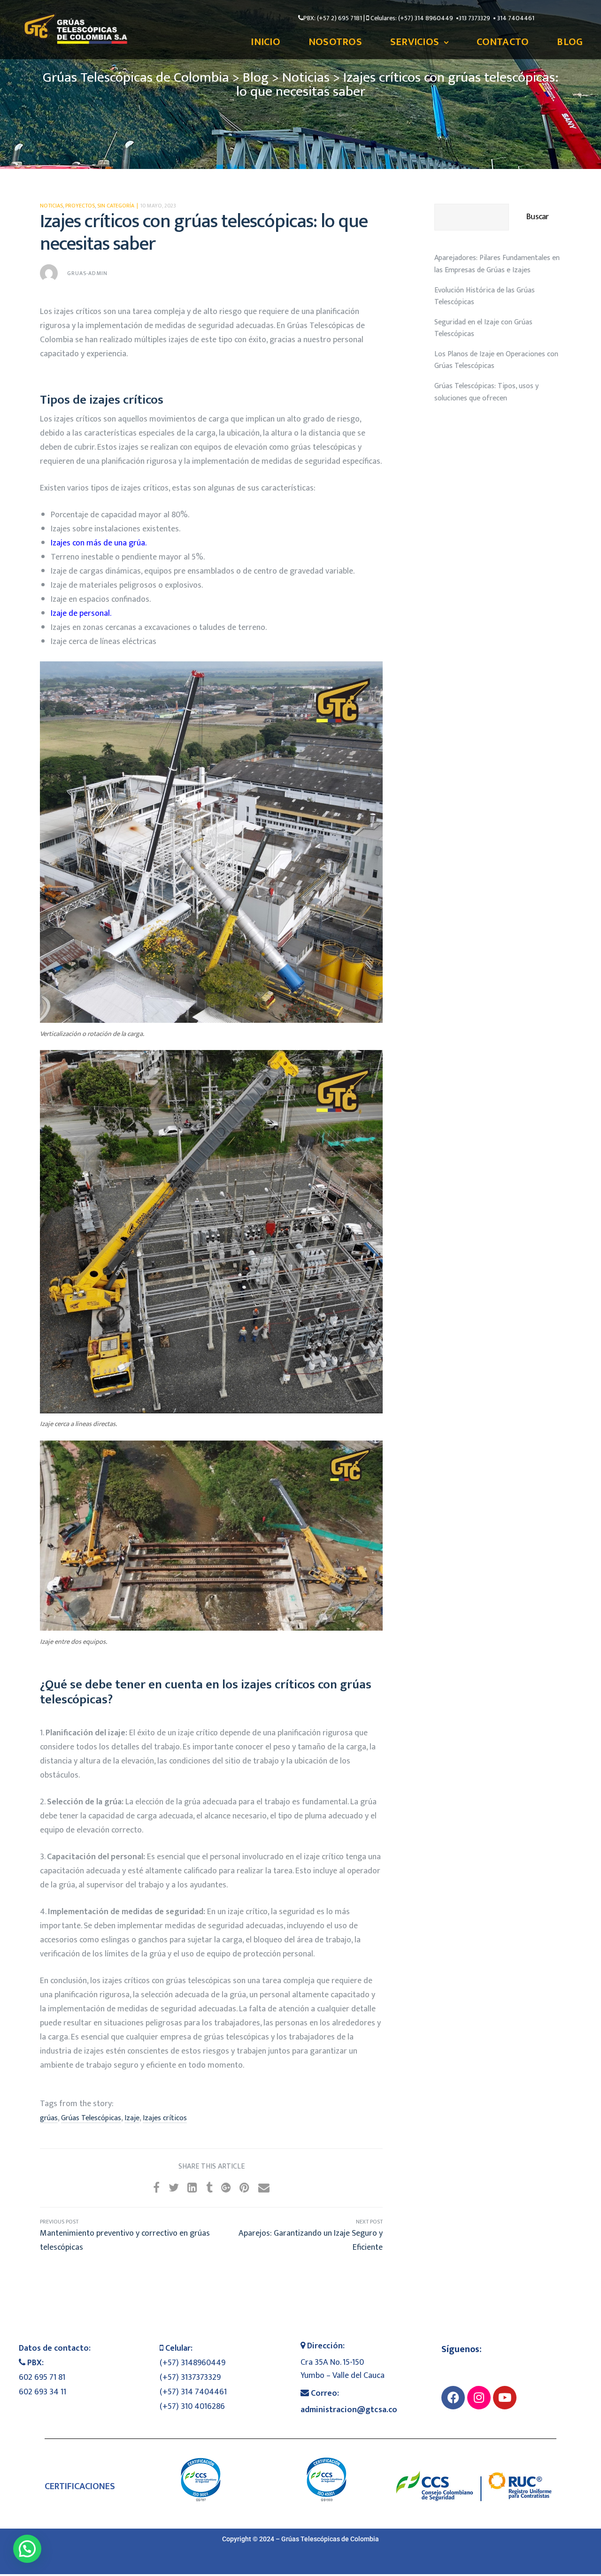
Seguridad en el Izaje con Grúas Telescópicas (483, 328)
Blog (570, 42)
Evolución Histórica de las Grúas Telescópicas (485, 296)
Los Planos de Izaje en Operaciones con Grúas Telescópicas (496, 360)
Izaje (132, 2118)
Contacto (503, 42)
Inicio (266, 42)
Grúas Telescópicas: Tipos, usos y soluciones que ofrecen (486, 392)
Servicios (415, 42)
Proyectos (80, 206)
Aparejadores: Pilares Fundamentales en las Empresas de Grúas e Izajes (497, 264)
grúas (49, 2118)
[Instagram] (479, 2398)
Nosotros (335, 42)
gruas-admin (87, 273)
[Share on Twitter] (174, 2188)
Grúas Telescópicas (91, 2118)
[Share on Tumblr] (209, 2188)
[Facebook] (453, 2398)
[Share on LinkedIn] (192, 2188)
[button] (27, 2549)
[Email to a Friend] (264, 2188)
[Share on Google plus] (226, 2188)
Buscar (537, 217)
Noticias (51, 206)
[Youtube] (505, 2398)
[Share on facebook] (156, 2188)
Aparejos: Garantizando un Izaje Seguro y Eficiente (297, 2236)
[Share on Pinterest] (244, 2188)
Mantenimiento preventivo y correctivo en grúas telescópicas (126, 2236)
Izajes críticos (165, 2118)
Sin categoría (116, 206)
